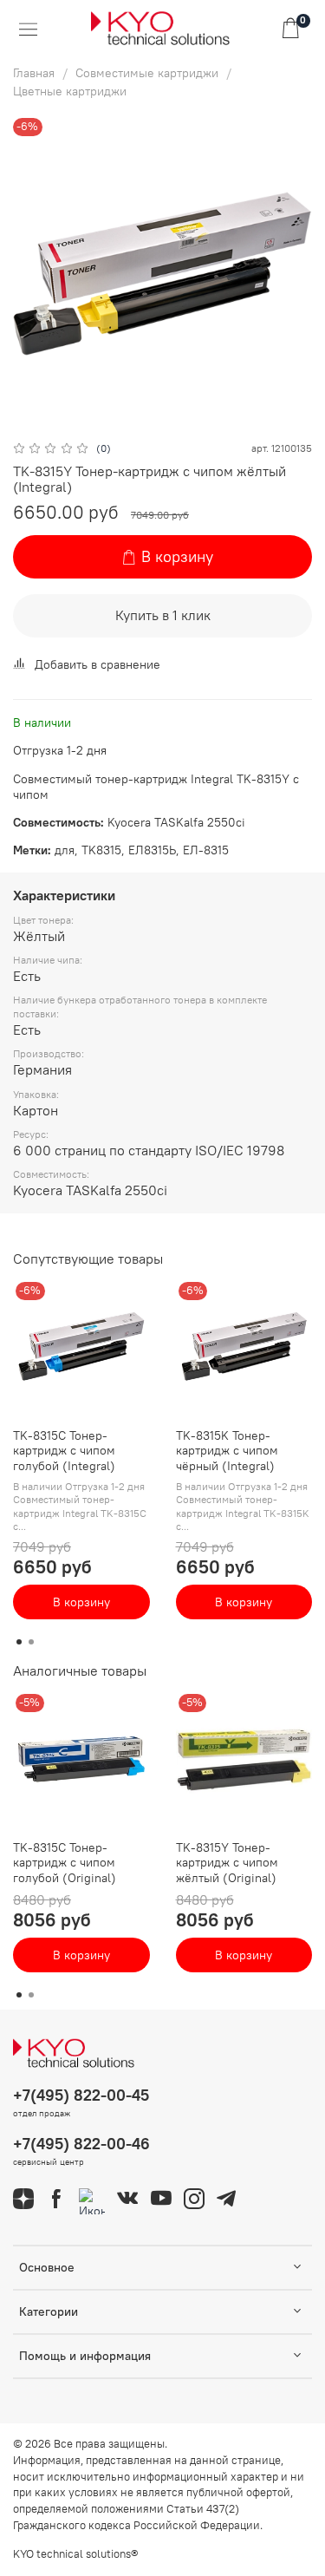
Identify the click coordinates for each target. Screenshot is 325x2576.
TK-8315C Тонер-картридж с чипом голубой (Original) (65, 1863)
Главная (34, 73)
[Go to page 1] (19, 1642)
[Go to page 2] (31, 1642)
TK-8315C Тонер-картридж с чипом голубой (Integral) (64, 1451)
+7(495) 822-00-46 (81, 2144)
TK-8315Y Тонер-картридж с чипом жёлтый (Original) (227, 1863)
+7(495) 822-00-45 (81, 2095)
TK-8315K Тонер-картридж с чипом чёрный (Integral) (227, 1451)
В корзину (81, 1602)
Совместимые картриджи (147, 73)
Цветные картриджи (70, 91)
